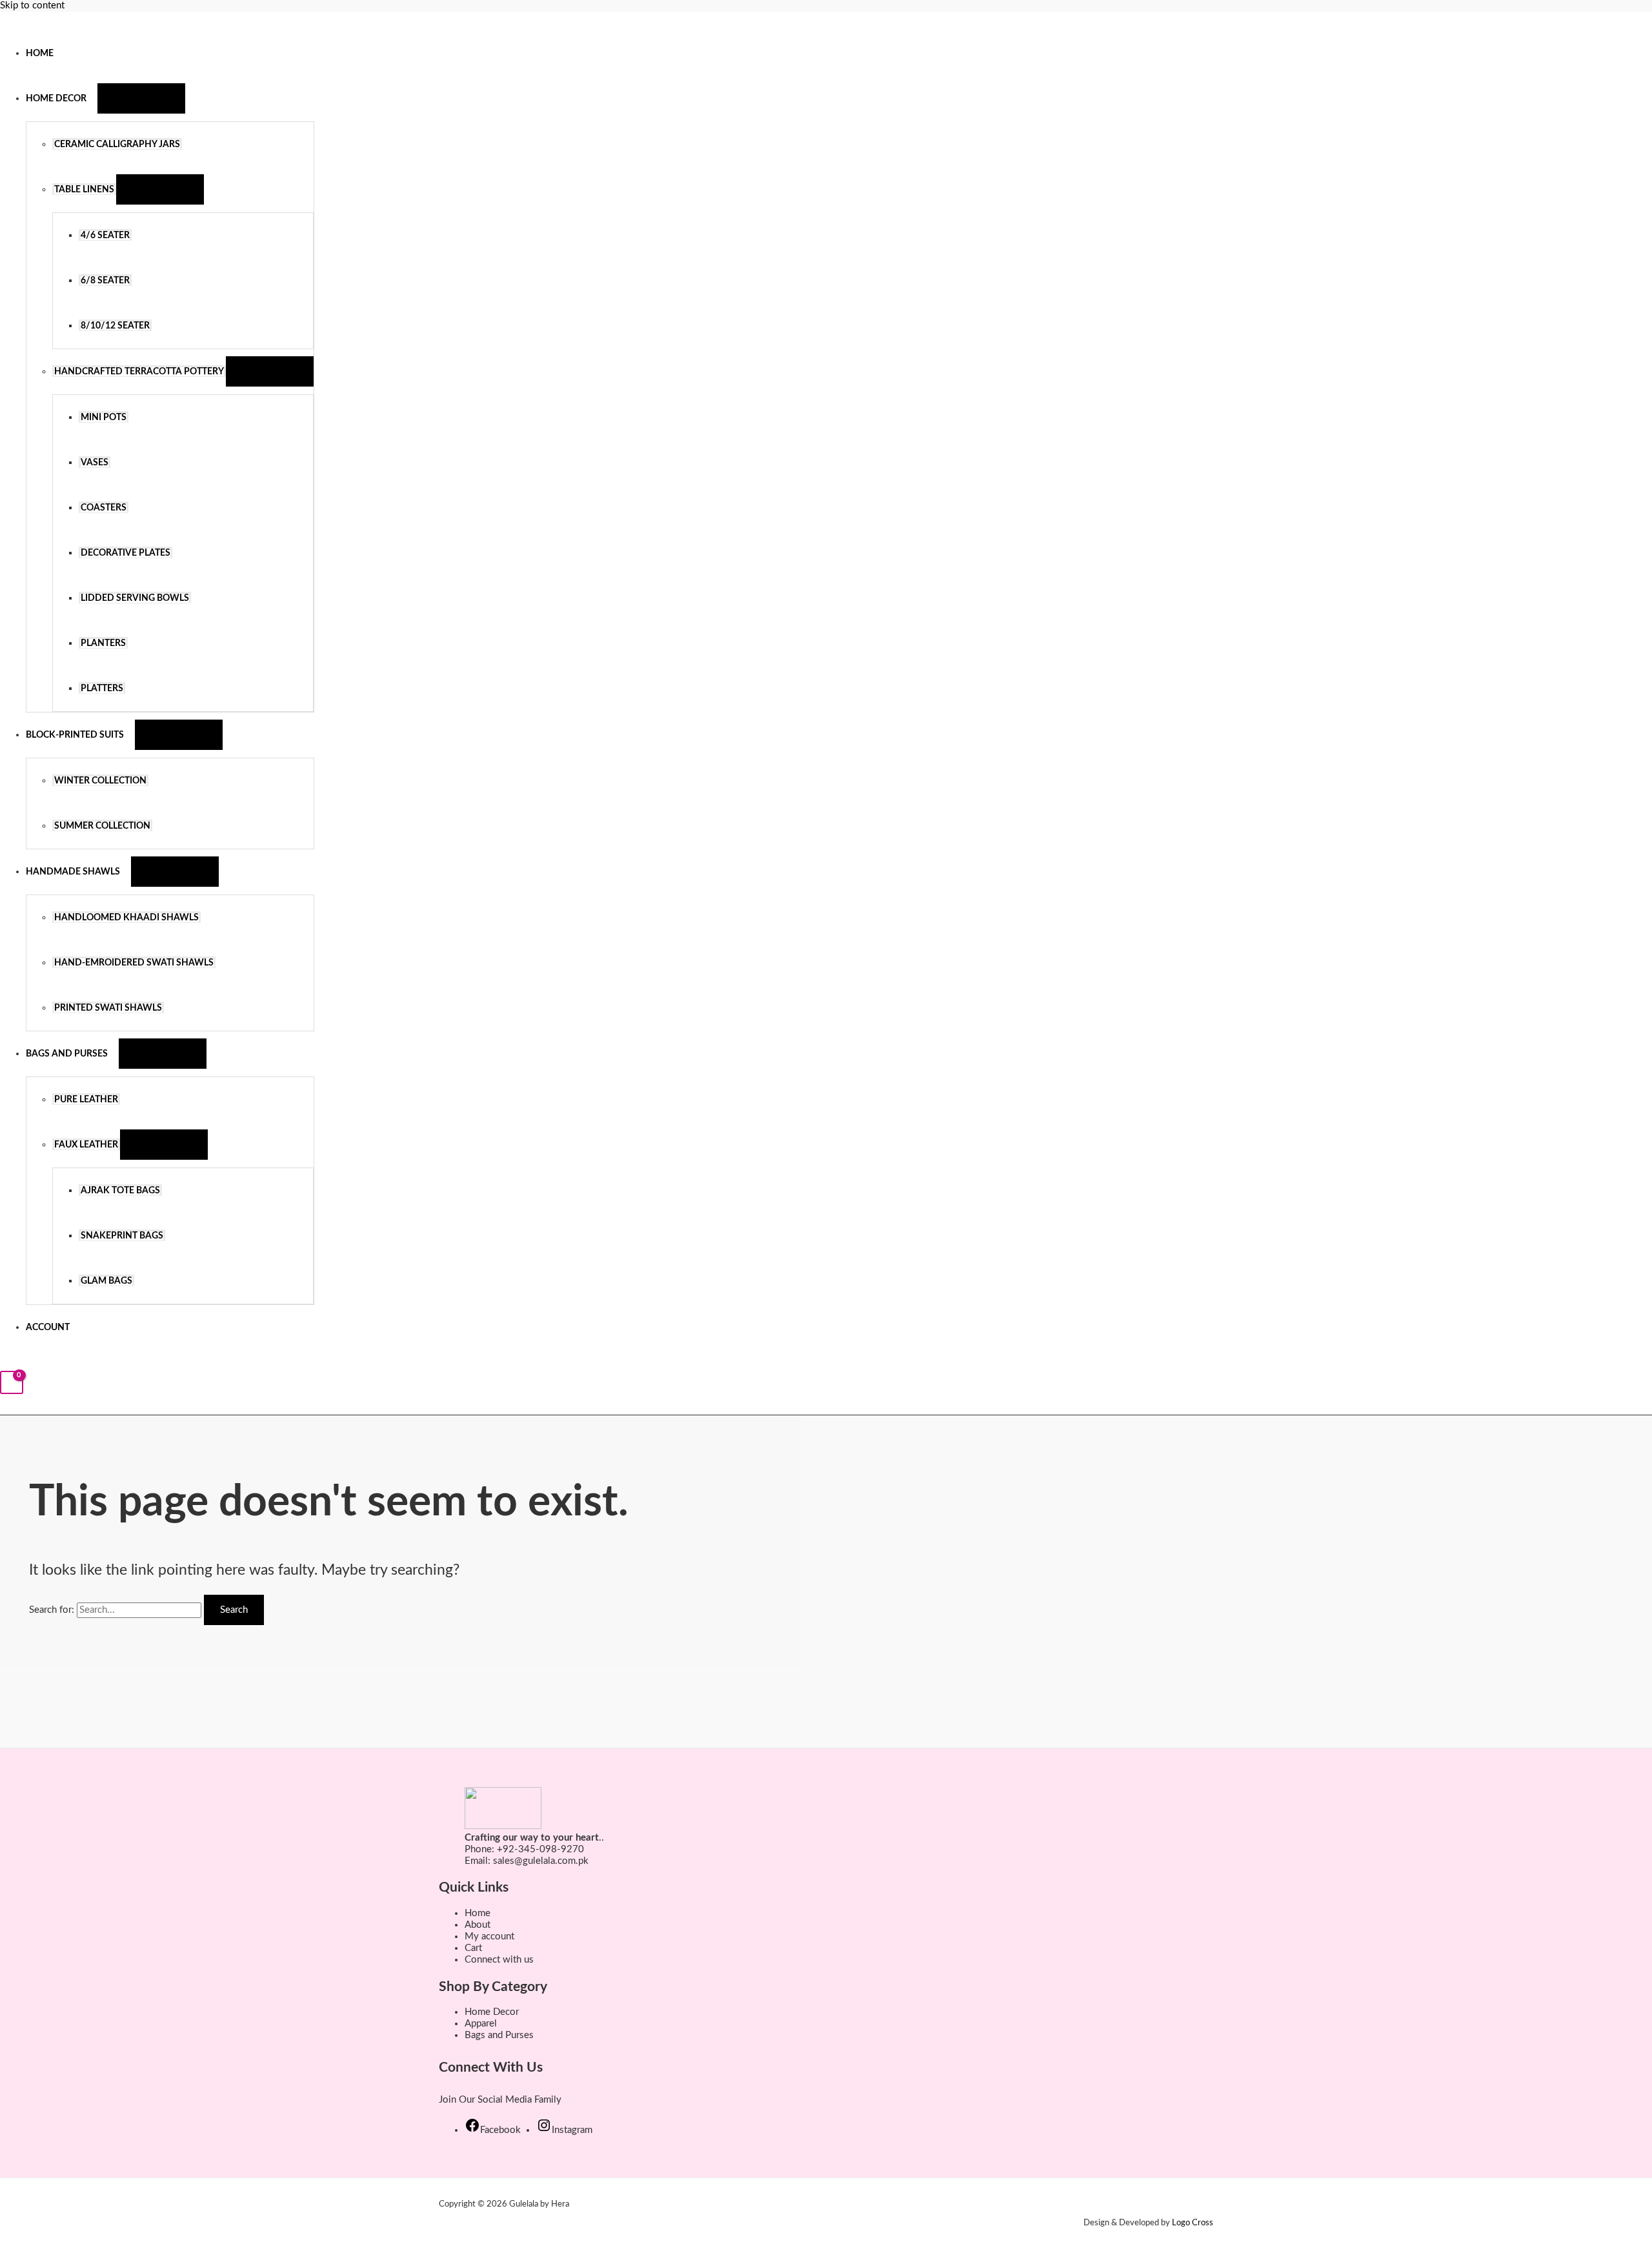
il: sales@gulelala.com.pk (536, 1861)
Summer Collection (102, 826)
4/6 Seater (105, 236)
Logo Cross (1193, 2223)
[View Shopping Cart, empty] (12, 1383)
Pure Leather (86, 1100)
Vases (95, 463)
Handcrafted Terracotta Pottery (139, 372)
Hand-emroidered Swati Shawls (134, 963)
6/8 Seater (105, 281)
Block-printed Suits (75, 735)
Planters (103, 643)
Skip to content (32, 5)
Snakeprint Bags (122, 1236)
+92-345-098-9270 (540, 1849)
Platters (102, 689)
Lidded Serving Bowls (135, 598)
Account (48, 1328)
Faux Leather (86, 1145)
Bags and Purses (67, 1054)
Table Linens (84, 190)
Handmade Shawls (73, 872)
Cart (473, 1948)
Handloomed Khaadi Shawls (126, 918)
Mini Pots (104, 418)
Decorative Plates (126, 553)
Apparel (481, 2024)
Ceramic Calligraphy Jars (117, 145)
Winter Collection (100, 781)
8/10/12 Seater (115, 326)
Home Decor (56, 99)
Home (40, 54)
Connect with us (499, 1960)
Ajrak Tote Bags (120, 1191)
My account (489, 1936)
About (478, 1925)
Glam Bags (106, 1281)
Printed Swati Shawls (108, 1008)
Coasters (104, 508)
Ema (474, 1861)
